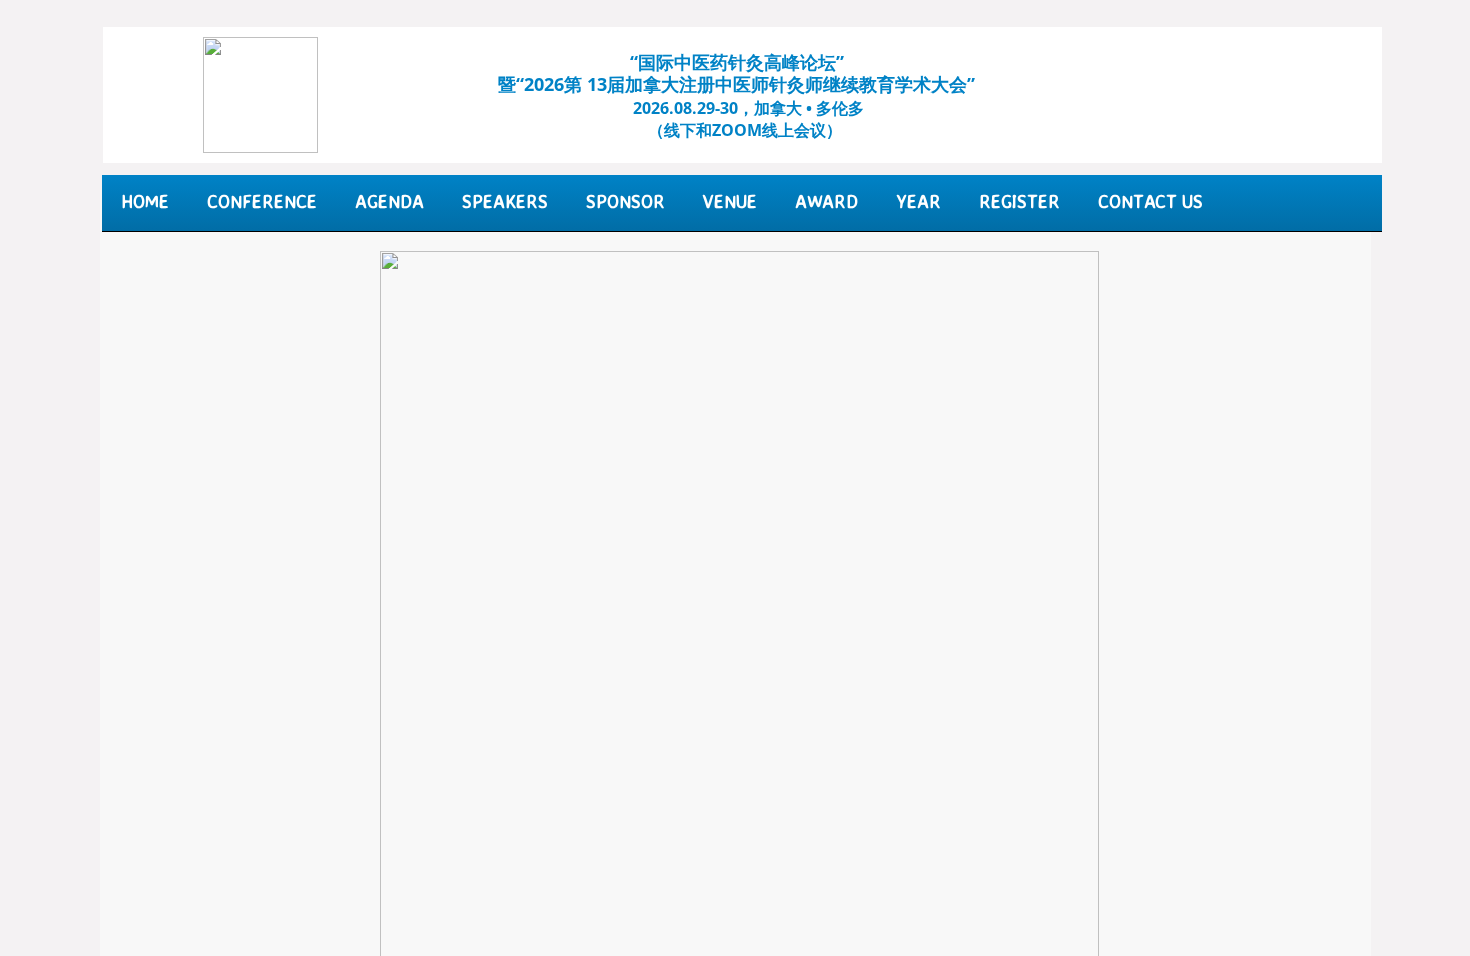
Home (145, 201)
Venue (730, 201)
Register (1019, 201)
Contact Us (1150, 201)
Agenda (389, 201)
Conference (262, 201)
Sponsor (625, 201)
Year (918, 201)
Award (826, 201)
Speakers (505, 201)
